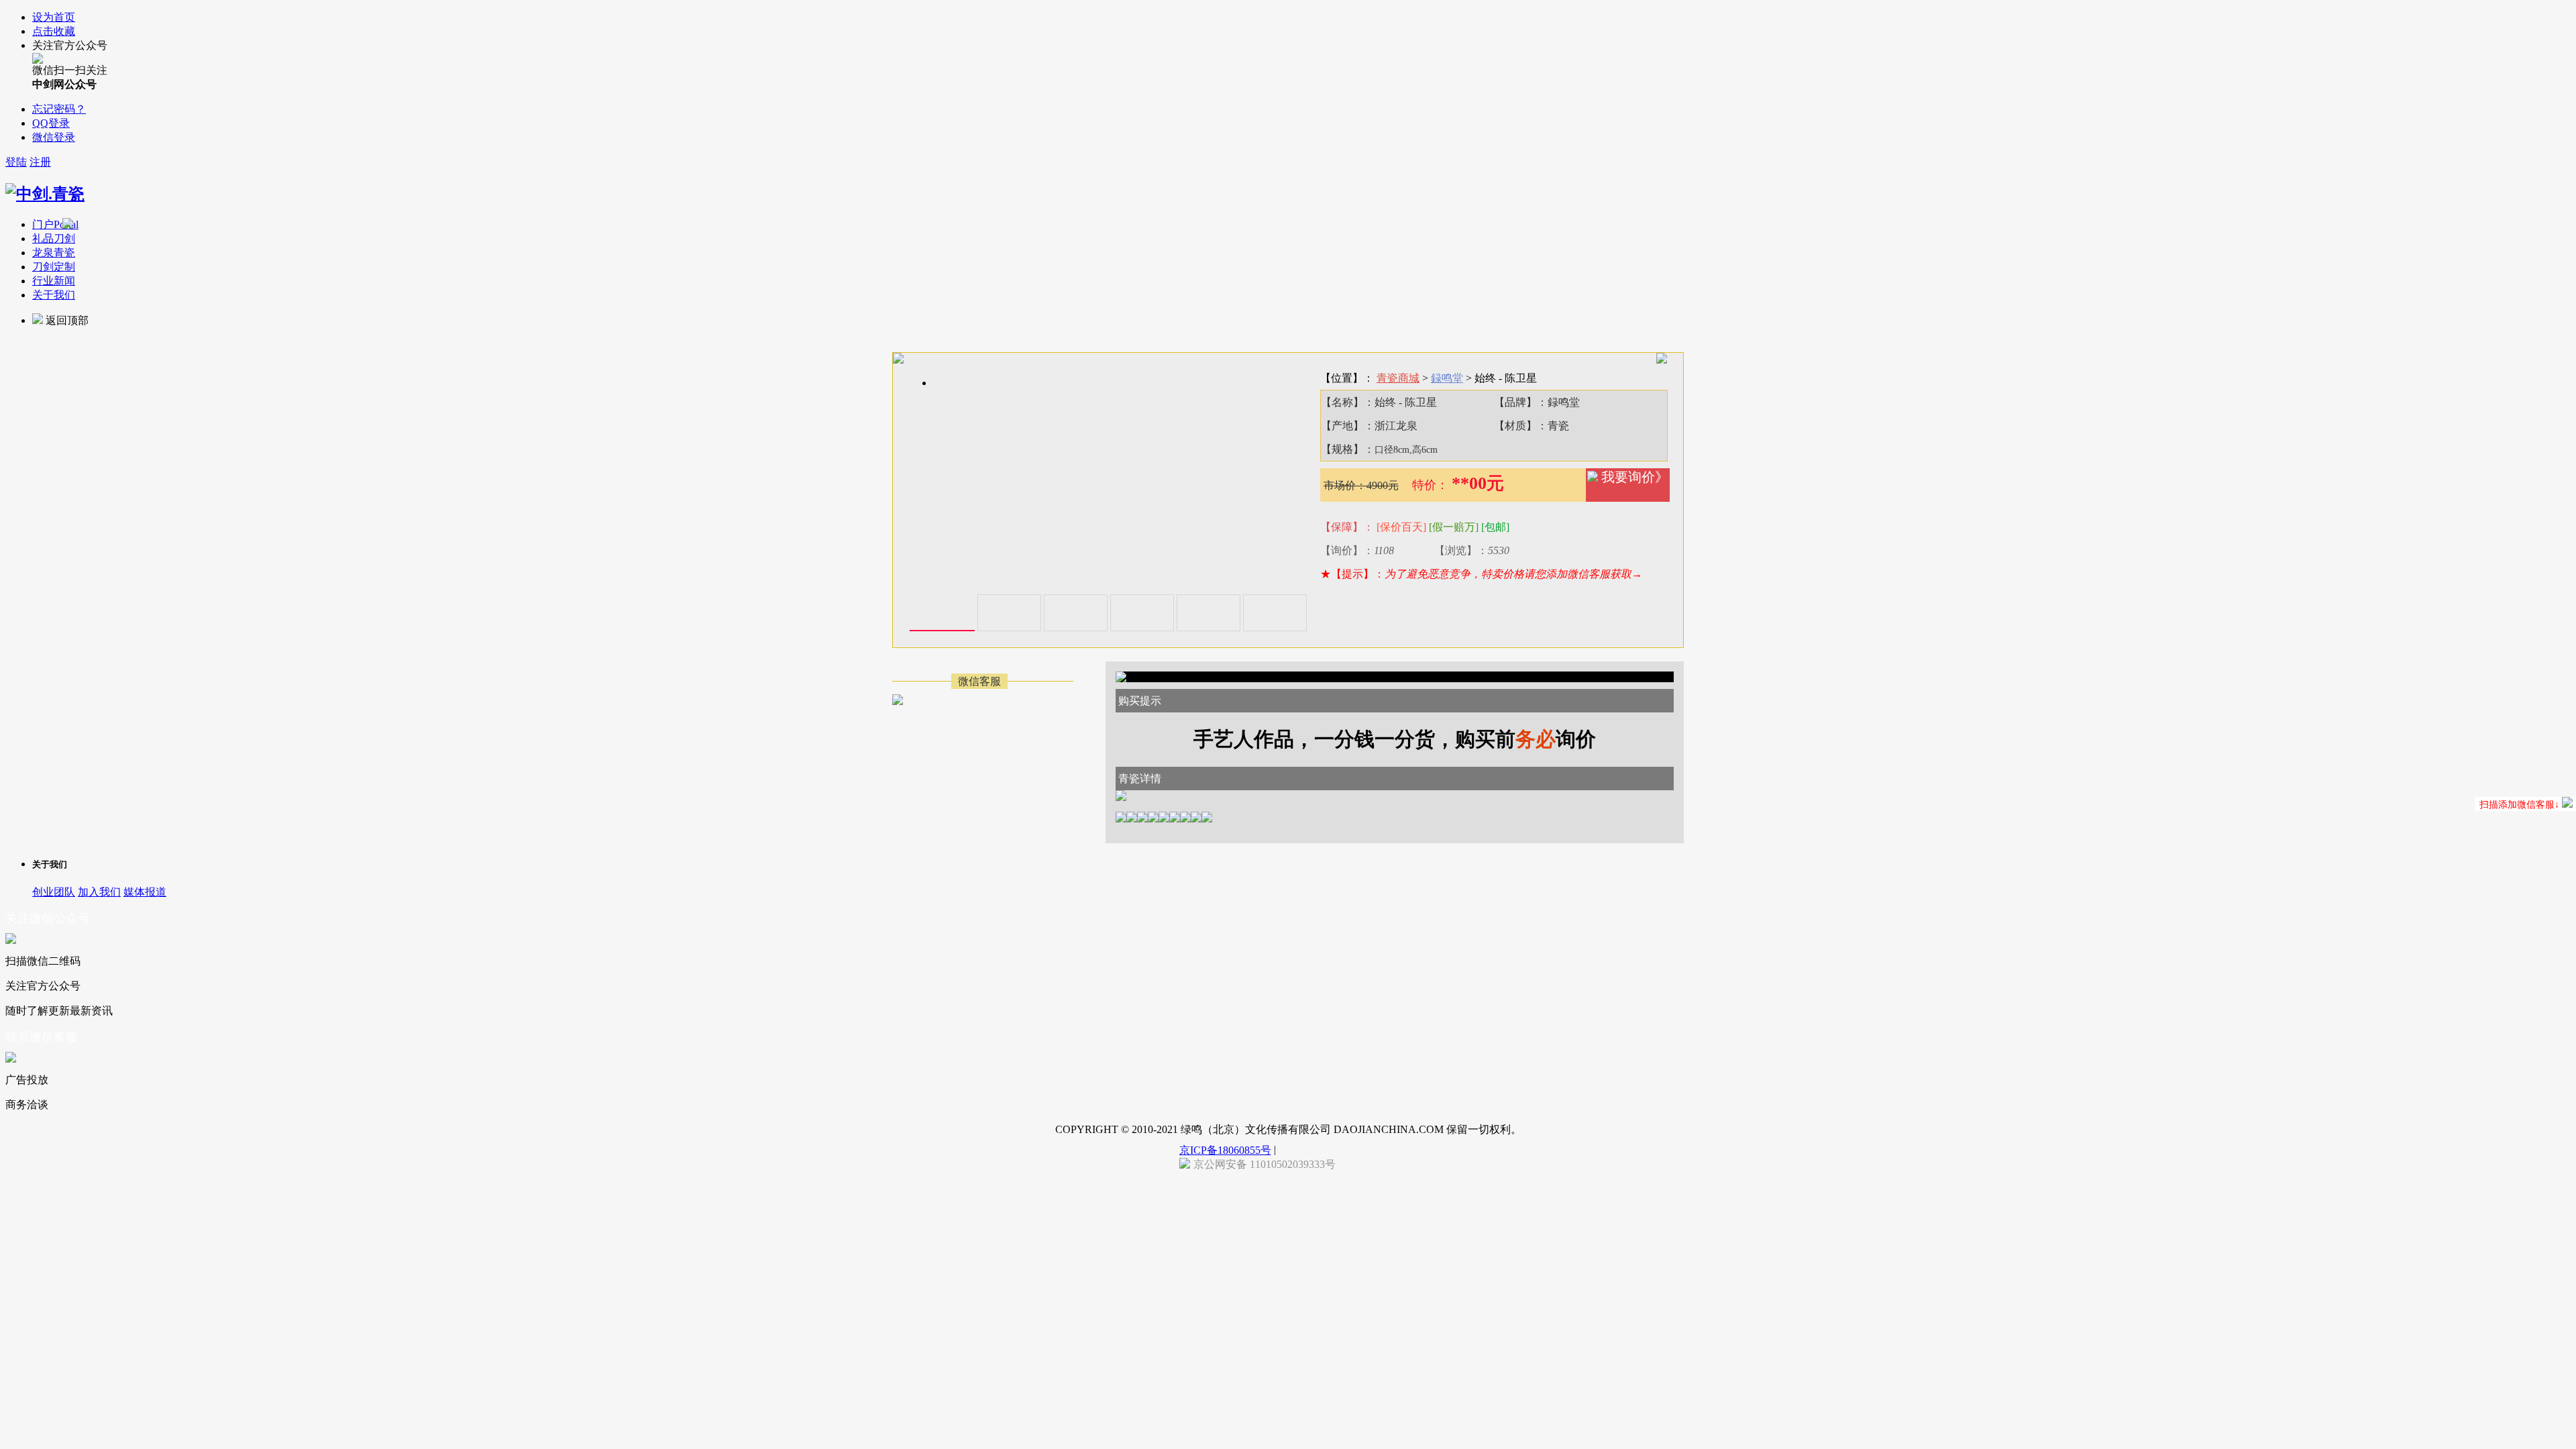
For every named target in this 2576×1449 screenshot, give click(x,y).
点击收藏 (54, 31)
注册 (40, 162)
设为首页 (54, 17)
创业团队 (54, 892)
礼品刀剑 (54, 238)
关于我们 (54, 295)
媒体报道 (145, 892)
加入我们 (99, 892)
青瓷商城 (1398, 378)
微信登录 (54, 137)
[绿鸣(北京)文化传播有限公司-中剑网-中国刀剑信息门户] (45, 194)
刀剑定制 (54, 267)
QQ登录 (51, 123)
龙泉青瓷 (54, 253)
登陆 (16, 162)
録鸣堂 (1447, 378)
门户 (55, 224)
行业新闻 (54, 281)
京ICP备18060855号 (1225, 1150)
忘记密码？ (59, 109)
